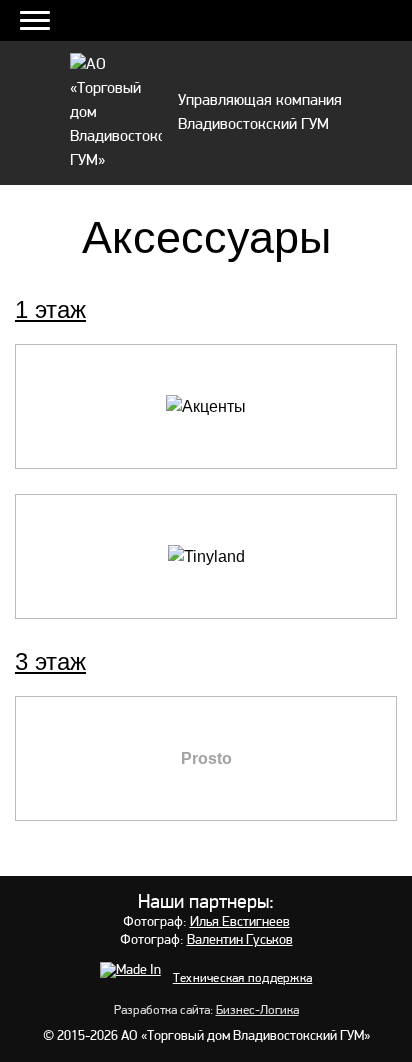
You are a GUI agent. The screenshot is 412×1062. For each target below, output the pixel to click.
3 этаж (50, 661)
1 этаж (50, 309)
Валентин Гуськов (240, 940)
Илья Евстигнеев (240, 922)
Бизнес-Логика (257, 1010)
